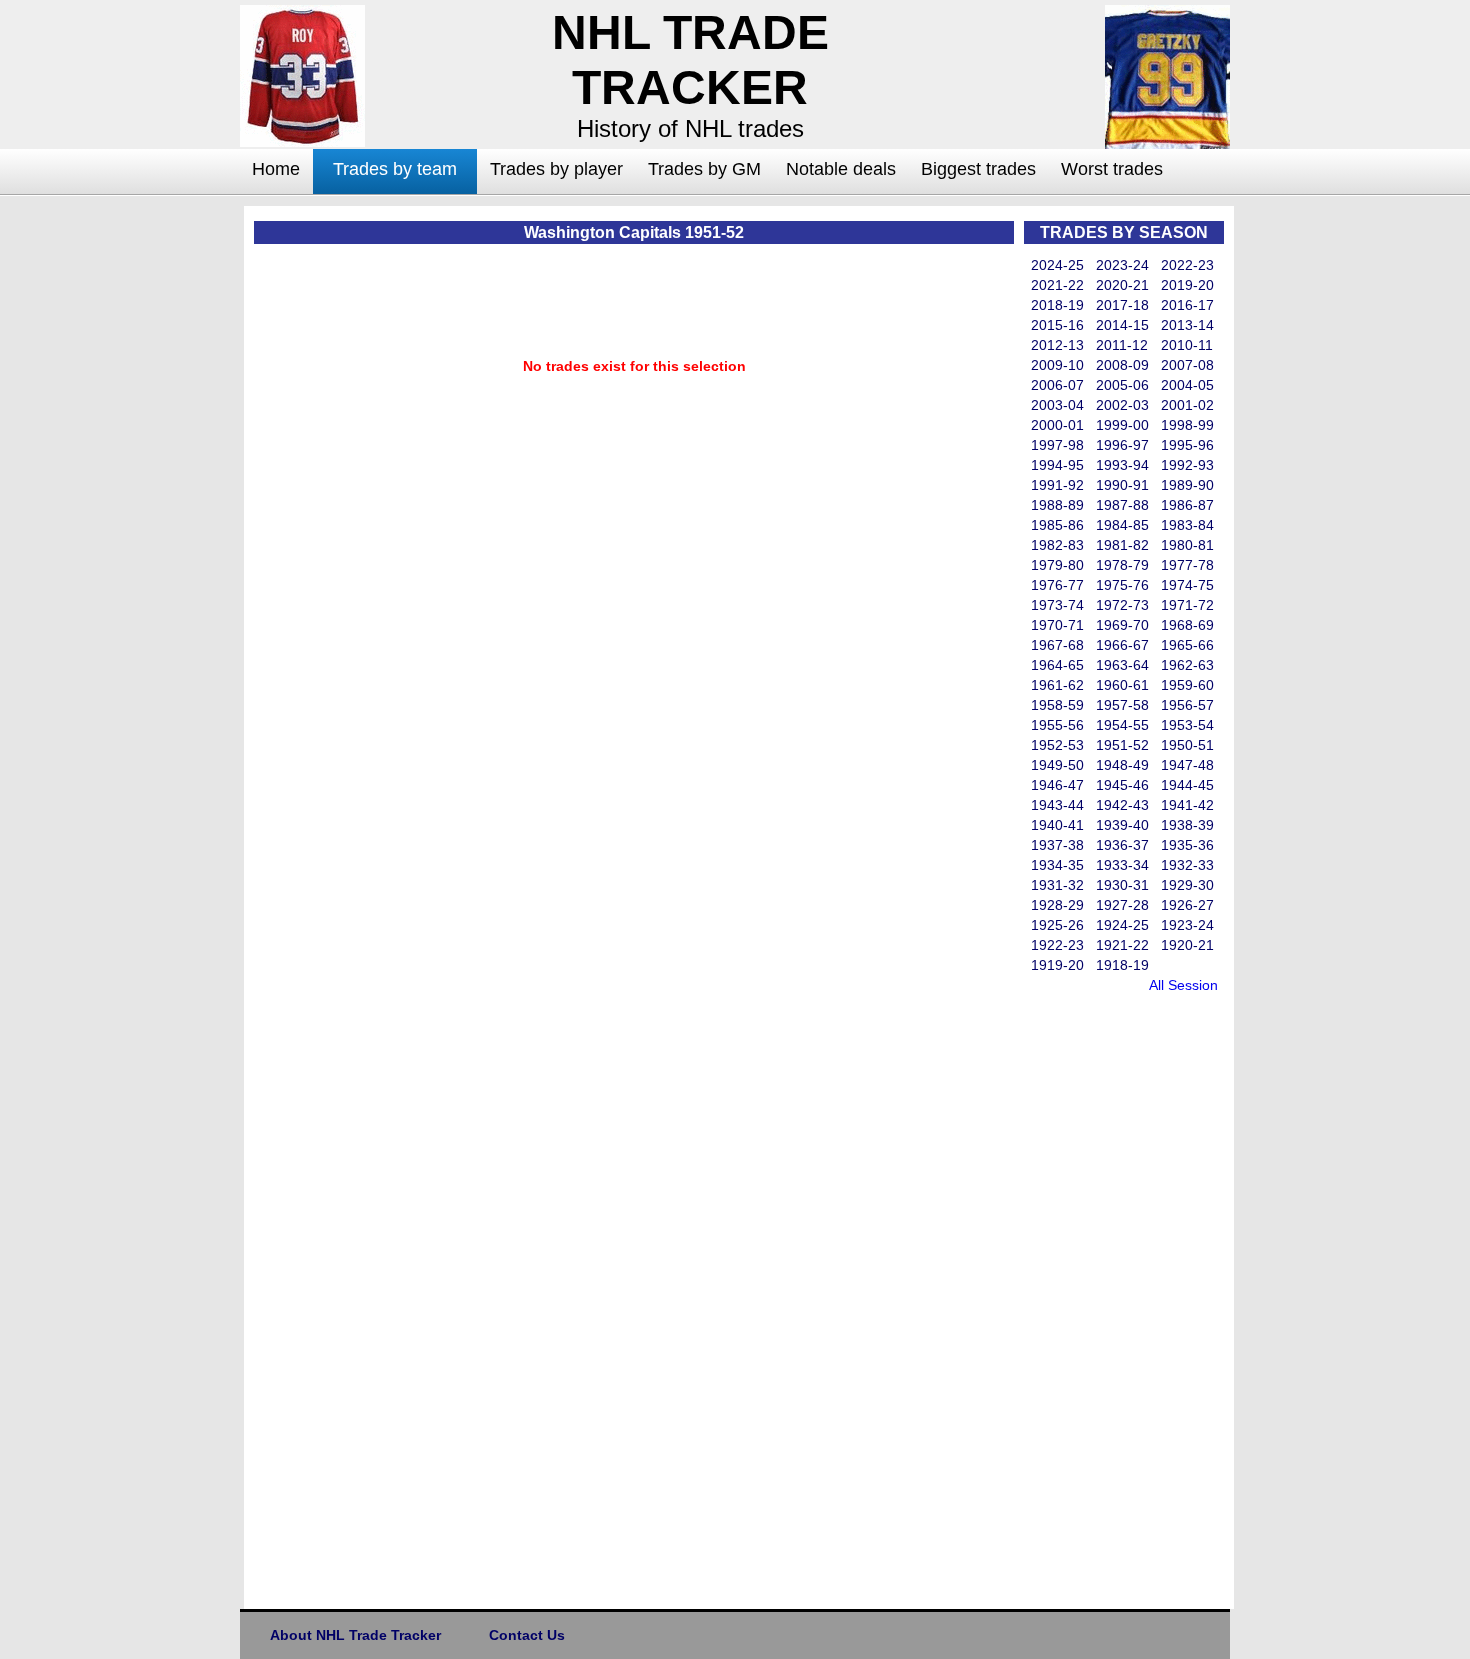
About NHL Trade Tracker (355, 1635)
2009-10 (1057, 365)
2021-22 (1057, 285)
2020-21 (1122, 285)
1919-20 (1057, 965)
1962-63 (1187, 665)
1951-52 (1122, 745)
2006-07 (1057, 385)
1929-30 (1187, 885)
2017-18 (1122, 305)
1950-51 (1187, 745)
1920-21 (1187, 945)
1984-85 (1122, 525)
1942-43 (1122, 805)
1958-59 (1057, 705)
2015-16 (1057, 325)
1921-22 (1122, 945)
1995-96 (1187, 445)
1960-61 (1122, 685)
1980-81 (1187, 545)
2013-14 (1187, 325)
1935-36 (1187, 845)
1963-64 (1122, 665)
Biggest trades (978, 169)
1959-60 (1187, 685)
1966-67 (1122, 645)
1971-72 (1187, 605)
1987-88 (1122, 505)
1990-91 (1122, 485)
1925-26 (1057, 925)
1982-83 (1057, 545)
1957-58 (1122, 705)
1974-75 (1187, 585)
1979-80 (1057, 565)
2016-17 (1187, 305)
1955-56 (1057, 725)
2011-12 (1122, 345)
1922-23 (1057, 945)
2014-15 (1122, 325)
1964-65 (1057, 665)
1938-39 (1187, 825)
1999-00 (1122, 425)
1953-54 (1187, 725)
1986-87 (1187, 505)
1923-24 (1187, 925)
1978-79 (1122, 565)
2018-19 (1057, 305)
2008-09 (1122, 365)
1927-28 (1122, 905)
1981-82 (1122, 545)
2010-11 (1187, 345)
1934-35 (1057, 865)
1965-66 (1187, 645)
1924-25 (1122, 925)
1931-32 (1057, 885)
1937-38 (1057, 845)
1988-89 (1057, 505)
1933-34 (1122, 865)
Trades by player (556, 169)
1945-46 (1122, 785)
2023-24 (1122, 265)
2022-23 (1187, 265)
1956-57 (1187, 705)
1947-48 (1187, 765)
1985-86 (1057, 525)
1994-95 (1057, 465)
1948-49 (1122, 765)
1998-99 (1187, 425)
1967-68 (1057, 645)
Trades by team (395, 169)
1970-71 (1057, 625)
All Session (1183, 985)
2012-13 (1057, 345)
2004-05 (1187, 385)
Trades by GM (704, 169)
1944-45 (1187, 785)
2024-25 (1057, 265)
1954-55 (1122, 725)
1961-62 (1057, 685)
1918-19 (1122, 965)
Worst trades (1112, 169)
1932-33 (1187, 865)
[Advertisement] (160, 506)
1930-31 (1122, 885)
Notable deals (841, 169)
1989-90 (1187, 485)
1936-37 (1122, 845)
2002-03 (1122, 405)
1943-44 (1057, 805)
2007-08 (1187, 365)
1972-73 (1122, 605)
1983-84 (1187, 525)
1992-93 (1187, 465)
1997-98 (1057, 445)
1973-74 (1057, 605)
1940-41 (1057, 825)
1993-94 (1122, 465)
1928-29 (1057, 905)
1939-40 (1122, 825)
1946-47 (1057, 785)
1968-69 (1187, 625)
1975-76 (1122, 585)
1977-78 (1187, 565)
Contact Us (527, 1635)
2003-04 (1057, 405)
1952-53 (1057, 745)
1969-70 (1122, 625)
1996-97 (1122, 445)
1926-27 (1187, 905)
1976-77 (1057, 585)
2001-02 (1187, 405)
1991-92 (1057, 485)
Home (276, 169)
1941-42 (1187, 805)
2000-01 (1057, 425)
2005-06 (1122, 385)
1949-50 (1057, 765)
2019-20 (1187, 285)
